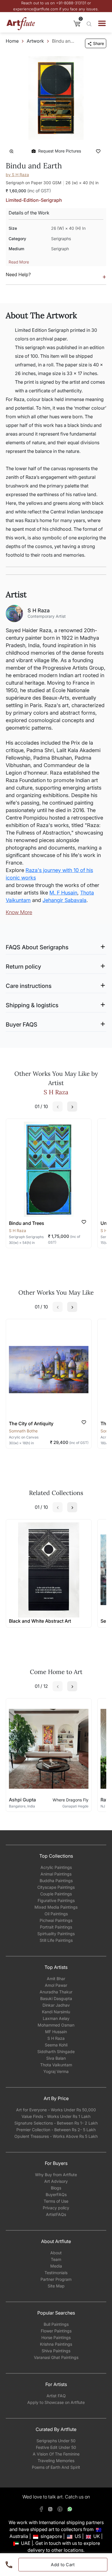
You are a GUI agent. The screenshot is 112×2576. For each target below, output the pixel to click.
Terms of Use (56, 2201)
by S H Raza (17, 175)
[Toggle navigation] (102, 23)
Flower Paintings (56, 2331)
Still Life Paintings (56, 1940)
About (56, 2253)
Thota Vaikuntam (56, 2065)
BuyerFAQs (56, 2194)
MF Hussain (56, 2032)
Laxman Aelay (56, 2018)
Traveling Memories (56, 2461)
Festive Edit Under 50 (56, 2447)
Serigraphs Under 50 (56, 2441)
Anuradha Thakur (56, 1992)
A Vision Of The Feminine (56, 2454)
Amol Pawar (56, 1985)
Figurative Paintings (56, 1900)
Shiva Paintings (56, 2351)
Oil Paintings (56, 1914)
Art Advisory (56, 2181)
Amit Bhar (56, 1979)
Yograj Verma (56, 2071)
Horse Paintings (56, 2337)
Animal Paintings (56, 1874)
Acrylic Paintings (56, 1867)
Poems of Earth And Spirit (56, 2467)
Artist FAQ (56, 2396)
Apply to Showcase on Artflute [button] (56, 2402)
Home (12, 41)
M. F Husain (63, 893)
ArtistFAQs (56, 2214)
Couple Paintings (56, 1894)
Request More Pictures (60, 151)
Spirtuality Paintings (56, 1934)
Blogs (56, 2188)
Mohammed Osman (56, 2025)
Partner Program (56, 2279)
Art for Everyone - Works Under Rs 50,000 (56, 2110)
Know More (19, 912)
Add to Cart (63, 2565)
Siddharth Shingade (56, 2051)
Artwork (35, 41)
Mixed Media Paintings (56, 1907)
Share (99, 43)
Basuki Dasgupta (56, 1998)
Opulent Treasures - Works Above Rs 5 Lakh (56, 2136)
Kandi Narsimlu (56, 2012)
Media (56, 2266)
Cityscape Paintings (56, 1887)
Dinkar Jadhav (56, 2005)
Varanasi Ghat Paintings (56, 2357)
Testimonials (56, 2273)
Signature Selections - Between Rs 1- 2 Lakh (56, 2123)
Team (56, 2259)
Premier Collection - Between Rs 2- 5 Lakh (56, 2130)
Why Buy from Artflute (56, 2175)
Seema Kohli (56, 2045)
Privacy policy (56, 2208)
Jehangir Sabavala (64, 900)
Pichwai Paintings (56, 1920)
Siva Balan (56, 2058)
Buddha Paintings (56, 1881)
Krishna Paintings (56, 2344)
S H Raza (56, 2038)
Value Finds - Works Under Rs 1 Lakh (56, 2116)
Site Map (56, 2286)
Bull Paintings (56, 2324)
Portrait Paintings (56, 1927)
